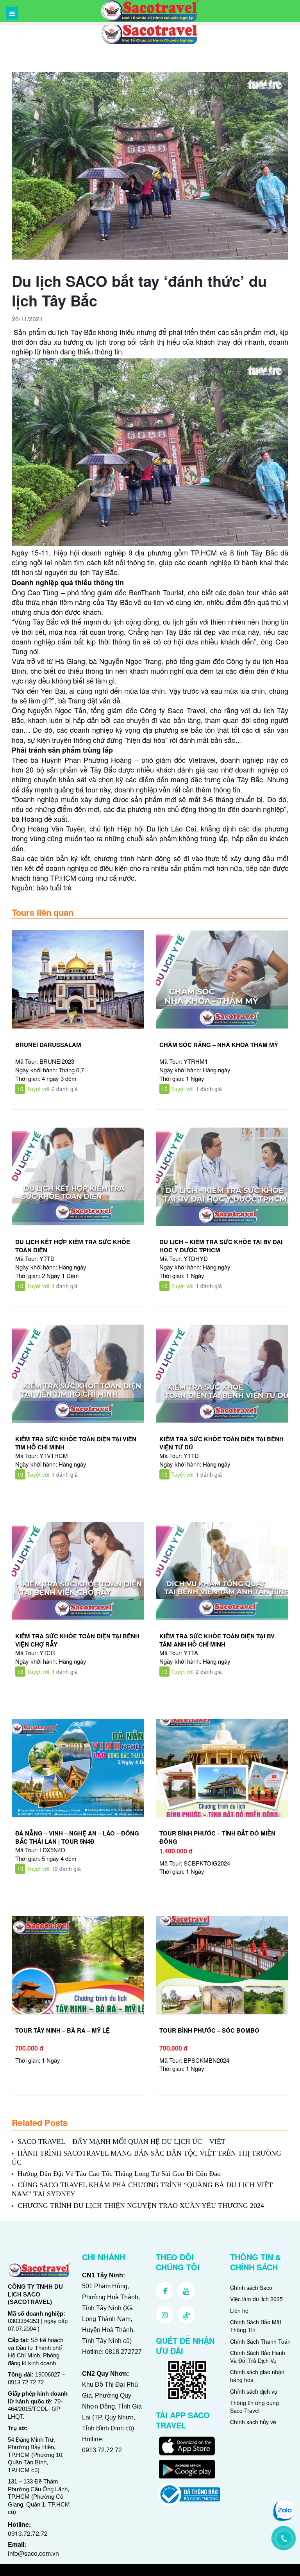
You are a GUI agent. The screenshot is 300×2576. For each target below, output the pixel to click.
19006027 (48, 2374)
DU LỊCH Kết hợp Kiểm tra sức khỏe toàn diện (73, 1246)
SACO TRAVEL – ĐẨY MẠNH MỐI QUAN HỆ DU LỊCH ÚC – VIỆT (121, 2142)
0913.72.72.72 (28, 2533)
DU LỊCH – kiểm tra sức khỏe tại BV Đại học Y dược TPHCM (221, 1246)
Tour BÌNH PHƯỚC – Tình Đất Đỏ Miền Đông (217, 1837)
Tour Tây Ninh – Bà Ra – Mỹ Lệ (62, 2030)
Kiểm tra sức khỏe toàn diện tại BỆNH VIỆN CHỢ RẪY (77, 1640)
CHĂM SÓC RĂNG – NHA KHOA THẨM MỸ (219, 1045)
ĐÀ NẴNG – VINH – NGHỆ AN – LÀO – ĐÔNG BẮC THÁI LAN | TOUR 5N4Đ (77, 1837)
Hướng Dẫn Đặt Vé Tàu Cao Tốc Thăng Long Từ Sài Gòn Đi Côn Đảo (119, 2174)
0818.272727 (123, 2352)
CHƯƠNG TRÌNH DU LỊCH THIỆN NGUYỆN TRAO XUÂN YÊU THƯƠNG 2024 (141, 2206)
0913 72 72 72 (26, 2382)
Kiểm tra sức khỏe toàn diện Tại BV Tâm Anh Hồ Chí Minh (217, 1640)
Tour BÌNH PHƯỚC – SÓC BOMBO (209, 2030)
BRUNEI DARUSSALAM (48, 1045)
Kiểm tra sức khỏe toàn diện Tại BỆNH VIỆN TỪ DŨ (221, 1443)
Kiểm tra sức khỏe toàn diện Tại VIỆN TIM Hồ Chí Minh (76, 1443)
